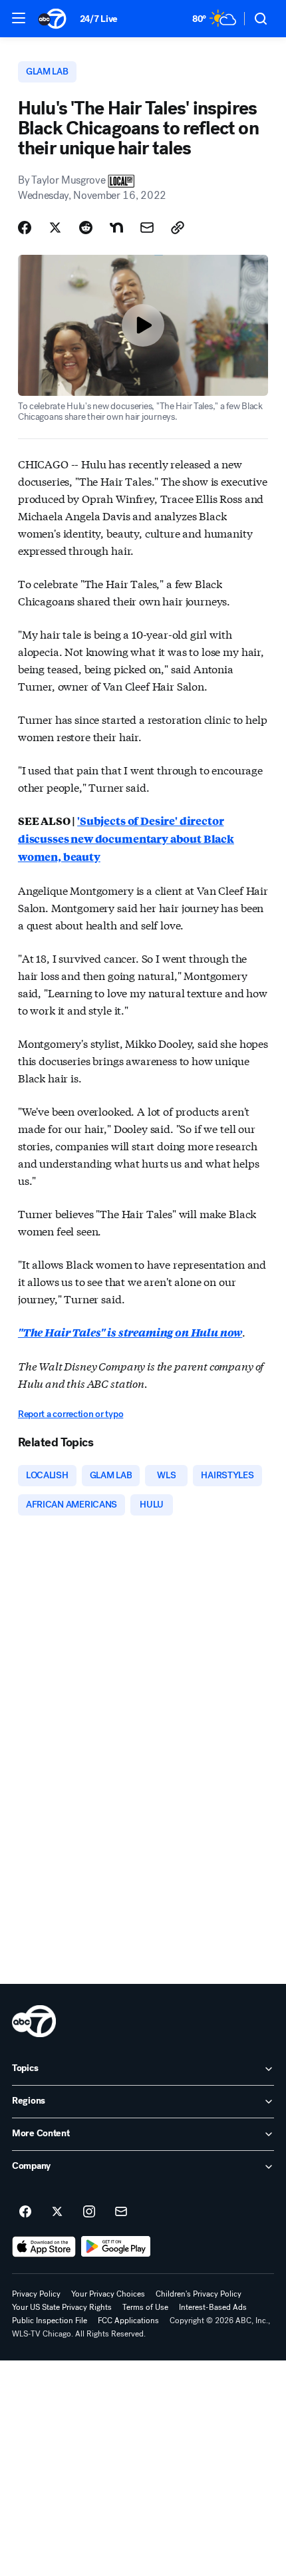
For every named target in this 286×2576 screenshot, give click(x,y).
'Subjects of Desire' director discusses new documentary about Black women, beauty (126, 839)
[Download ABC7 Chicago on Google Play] (116, 2247)
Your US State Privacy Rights (62, 2307)
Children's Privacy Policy (199, 2294)
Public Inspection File (50, 2321)
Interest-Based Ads (213, 2307)
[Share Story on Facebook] (25, 228)
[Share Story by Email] (147, 228)
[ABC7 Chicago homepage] (52, 19)
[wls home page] (34, 2021)
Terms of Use (145, 2307)
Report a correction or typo (71, 1414)
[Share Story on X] (55, 228)
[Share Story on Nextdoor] (116, 228)
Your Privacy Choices (108, 2294)
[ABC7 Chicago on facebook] (25, 2212)
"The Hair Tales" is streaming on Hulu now (130, 1332)
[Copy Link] (178, 228)
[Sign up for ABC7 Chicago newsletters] (121, 2212)
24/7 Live (99, 19)
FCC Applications (128, 2321)
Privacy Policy (36, 2294)
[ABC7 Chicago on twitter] (57, 2212)
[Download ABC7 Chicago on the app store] (44, 2247)
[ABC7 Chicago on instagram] (89, 2212)
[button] (19, 18)
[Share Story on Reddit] (86, 228)
